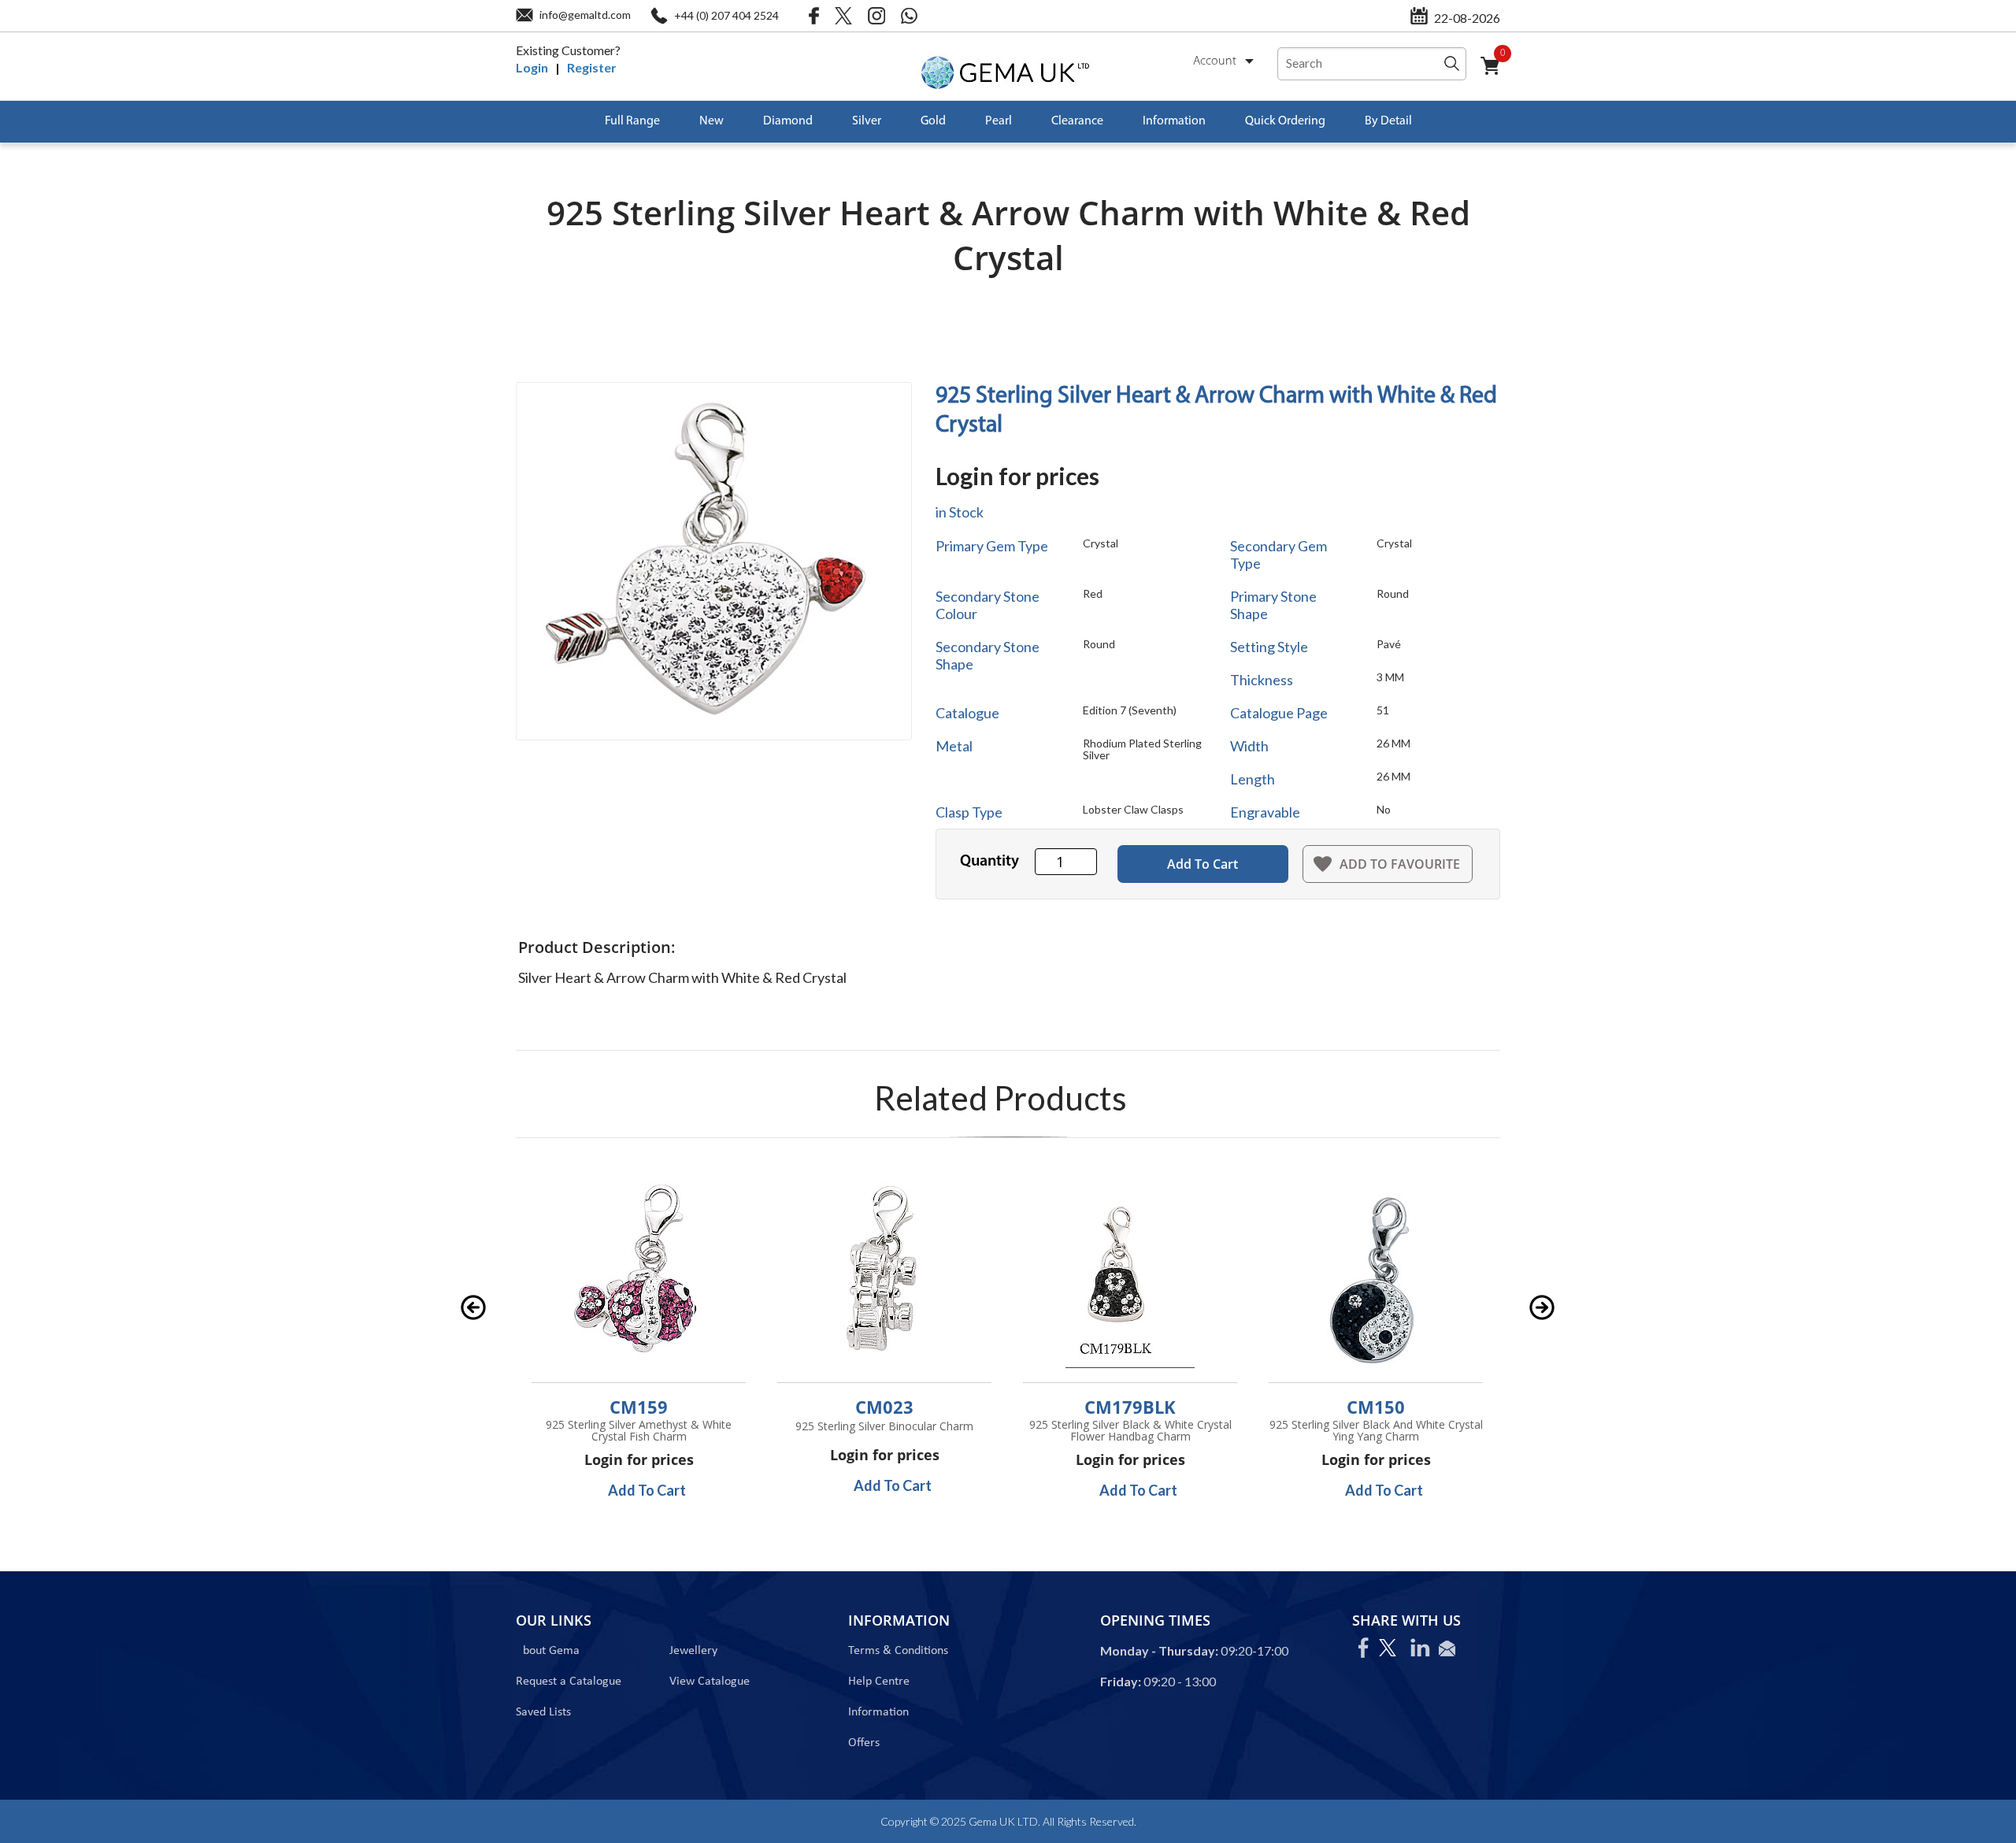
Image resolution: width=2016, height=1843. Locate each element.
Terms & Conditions (898, 1651)
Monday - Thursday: (1159, 1650)
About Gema (548, 1651)
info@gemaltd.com (585, 15)
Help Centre (879, 1682)
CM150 (1376, 1407)
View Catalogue (710, 1682)
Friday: (1121, 1681)
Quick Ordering (1285, 121)
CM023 (884, 1407)
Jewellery (693, 1651)
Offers (864, 1743)
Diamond (788, 121)
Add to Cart (1203, 864)
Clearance (1077, 121)
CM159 (639, 1407)
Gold (933, 121)
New (712, 121)
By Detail (1388, 121)
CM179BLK (1130, 1407)
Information (1174, 121)
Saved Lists (543, 1712)
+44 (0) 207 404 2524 (726, 15)
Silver (867, 121)
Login (532, 67)
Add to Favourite (1400, 864)
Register (592, 67)
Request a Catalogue (569, 1682)
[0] (1496, 75)
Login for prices (1017, 476)
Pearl (999, 121)
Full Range (632, 121)
